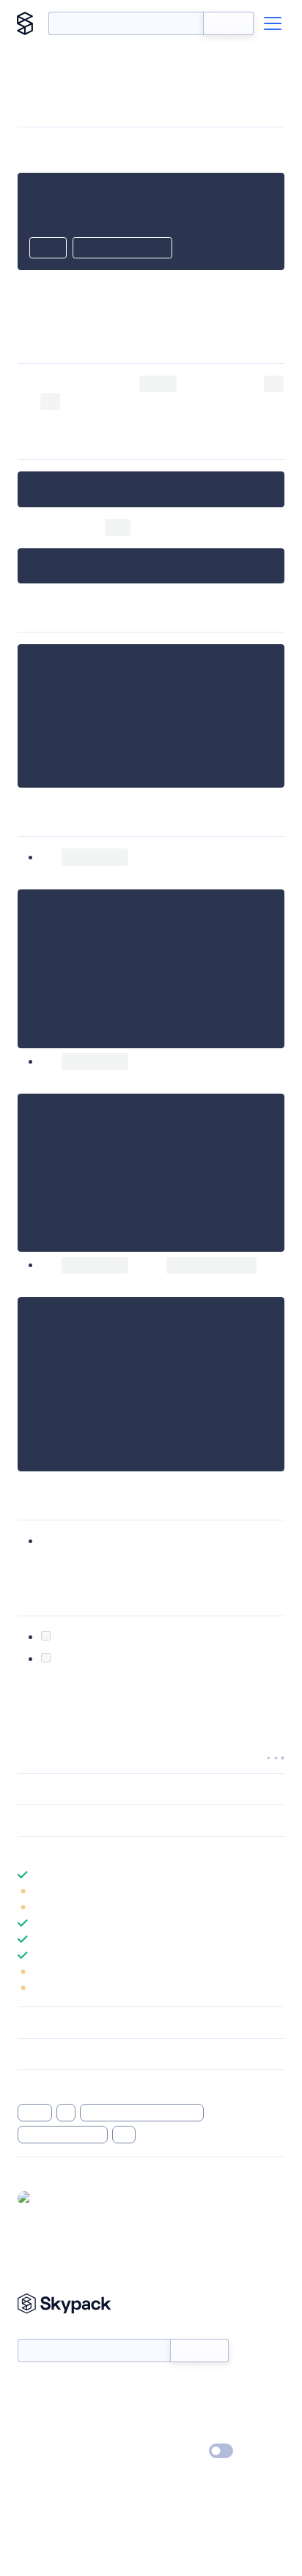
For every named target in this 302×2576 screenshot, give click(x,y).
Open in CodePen (122, 249)
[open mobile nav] (273, 23)
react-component (63, 2135)
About (32, 2409)
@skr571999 (65, 2198)
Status (168, 2388)
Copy (48, 249)
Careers (35, 2430)
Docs (29, 2388)
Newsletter (42, 2331)
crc (124, 2135)
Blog (164, 2409)
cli (66, 2113)
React (35, 2113)
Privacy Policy (48, 2452)
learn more (123, 1852)
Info (275, 1891)
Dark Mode (177, 2450)
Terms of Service (192, 2430)
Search (228, 23)
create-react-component (142, 2113)
